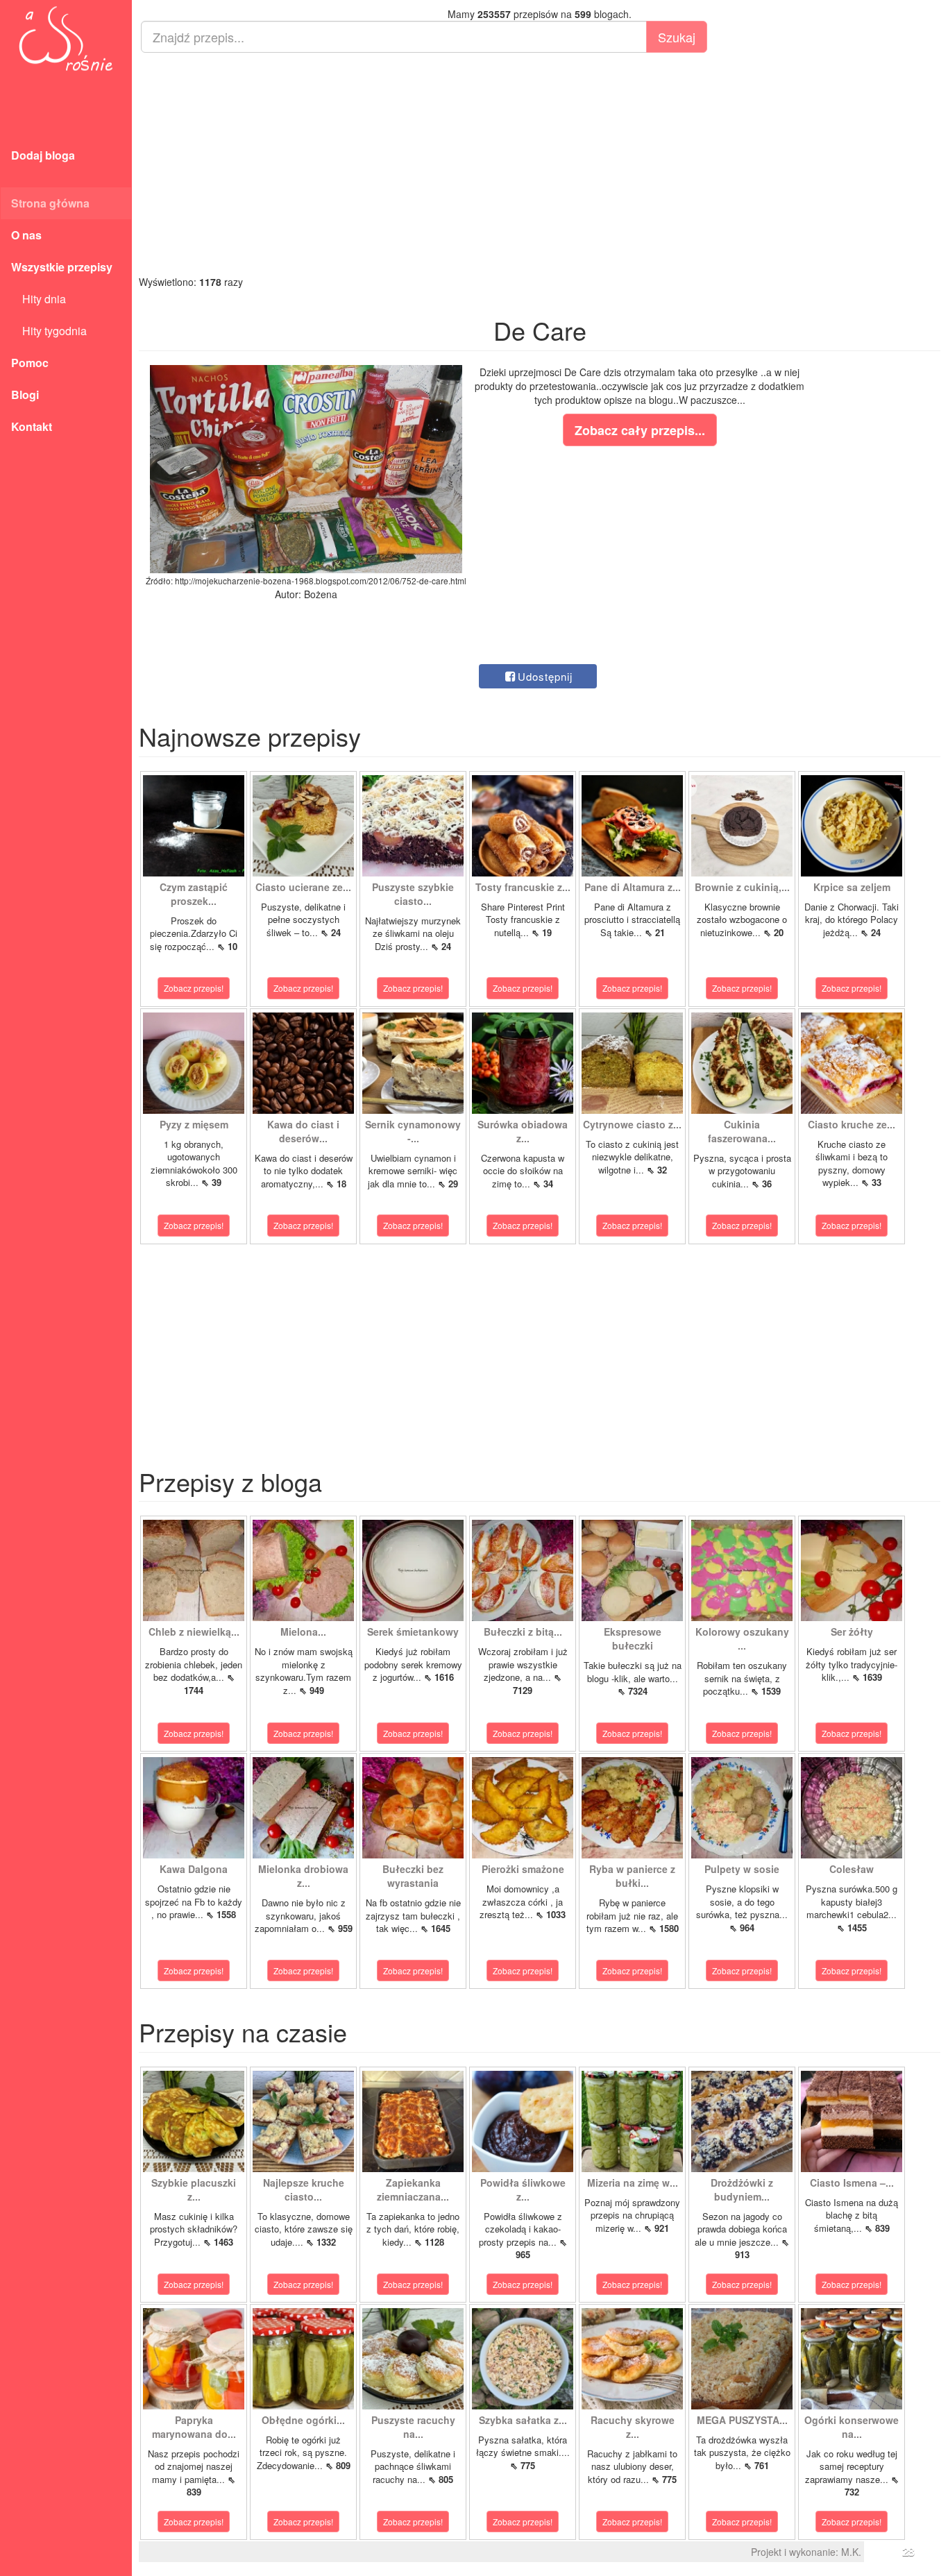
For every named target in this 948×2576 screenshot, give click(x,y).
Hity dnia (39, 299)
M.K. (851, 2552)
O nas (26, 235)
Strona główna (50, 203)
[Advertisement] (540, 164)
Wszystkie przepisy (62, 267)
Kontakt (32, 426)
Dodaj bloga (43, 155)
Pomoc (30, 363)
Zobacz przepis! (194, 988)
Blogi (25, 395)
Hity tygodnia (49, 331)
